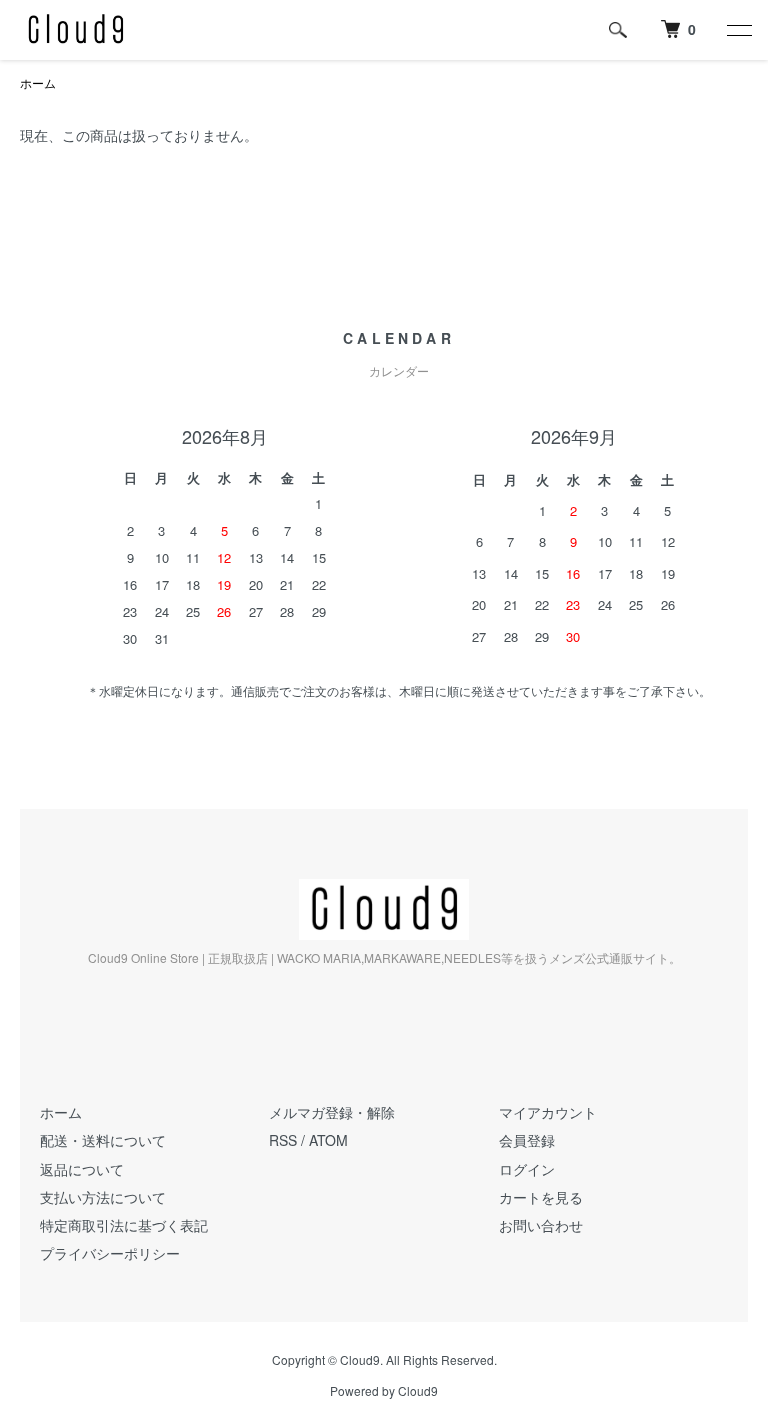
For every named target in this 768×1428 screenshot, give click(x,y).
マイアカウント (548, 1112)
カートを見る (541, 1197)
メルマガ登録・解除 (332, 1112)
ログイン (527, 1169)
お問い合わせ (541, 1225)
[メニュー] (738, 30)
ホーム (38, 82)
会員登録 (527, 1140)
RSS (283, 1140)
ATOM (328, 1140)
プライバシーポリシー (110, 1253)
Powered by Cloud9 (384, 1391)
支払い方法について (103, 1197)
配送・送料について (103, 1140)
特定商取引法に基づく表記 (124, 1225)
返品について (82, 1169)
